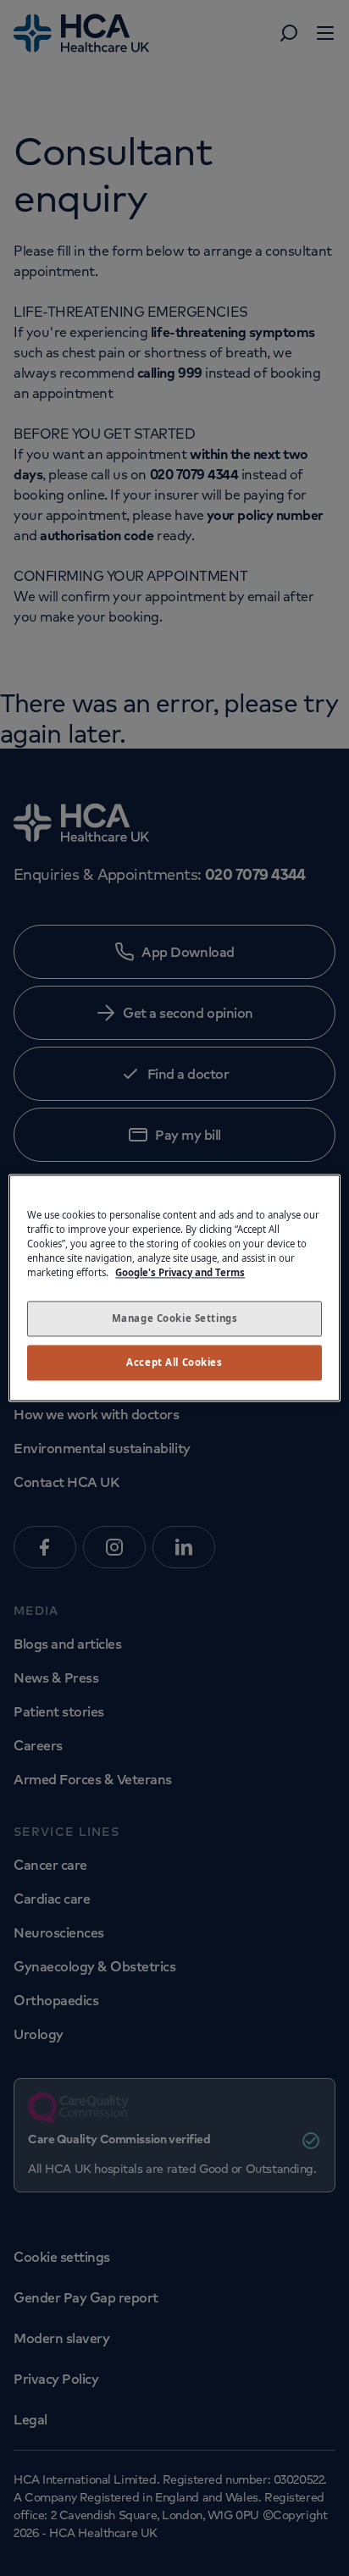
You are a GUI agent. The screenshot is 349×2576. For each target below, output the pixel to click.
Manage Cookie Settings (175, 1319)
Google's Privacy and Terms (180, 1273)
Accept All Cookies (174, 1363)
